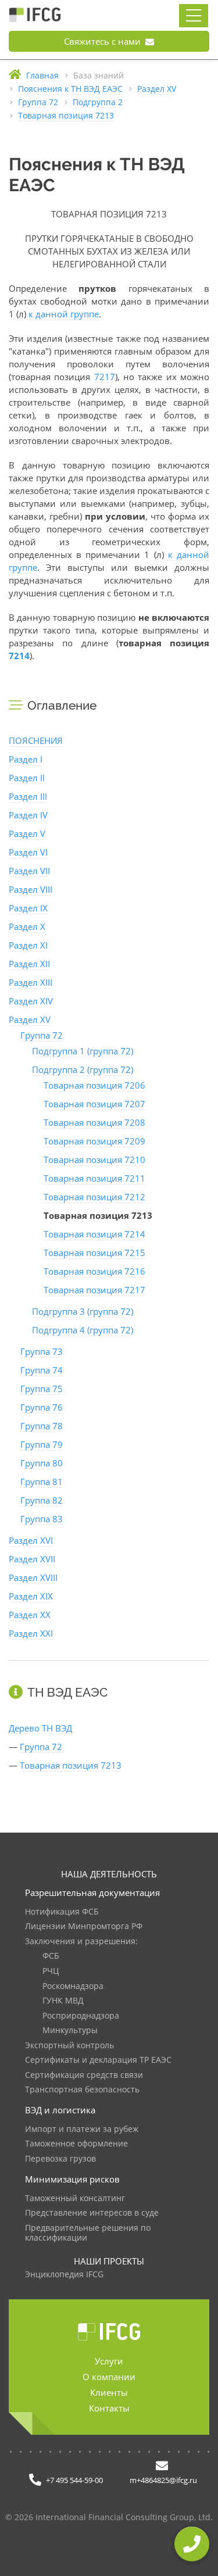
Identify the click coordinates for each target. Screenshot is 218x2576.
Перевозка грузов (60, 2159)
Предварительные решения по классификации (88, 2233)
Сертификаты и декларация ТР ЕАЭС (98, 2060)
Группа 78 (42, 1426)
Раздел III (28, 796)
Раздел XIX (31, 1596)
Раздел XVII (32, 1559)
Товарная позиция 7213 (71, 1765)
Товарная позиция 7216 (94, 1271)
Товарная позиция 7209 (94, 1141)
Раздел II (27, 778)
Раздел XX (30, 1615)
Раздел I (26, 759)
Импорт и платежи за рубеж (82, 2129)
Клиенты (109, 2392)
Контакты (109, 2408)
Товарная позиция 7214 (94, 1234)
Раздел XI (28, 945)
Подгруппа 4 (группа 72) (83, 1330)
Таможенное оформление (76, 2144)
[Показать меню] (194, 16)
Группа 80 (42, 1463)
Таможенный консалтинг (75, 2198)
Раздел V (27, 833)
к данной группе (64, 314)
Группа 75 (42, 1389)
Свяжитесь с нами (103, 41)
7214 (19, 656)
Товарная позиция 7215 (94, 1253)
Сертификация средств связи (84, 2075)
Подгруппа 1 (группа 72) (83, 1051)
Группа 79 (42, 1444)
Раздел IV (28, 815)
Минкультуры (70, 2031)
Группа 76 (42, 1407)
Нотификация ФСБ (62, 1912)
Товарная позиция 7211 (94, 1178)
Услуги (109, 2361)
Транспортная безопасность (82, 2090)
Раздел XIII (31, 982)
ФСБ (51, 1956)
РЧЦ (51, 1971)
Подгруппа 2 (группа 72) (83, 1069)
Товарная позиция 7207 (94, 1104)
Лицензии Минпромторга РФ (84, 1926)
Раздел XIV (31, 1001)
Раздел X (27, 926)
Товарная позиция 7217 (94, 1290)
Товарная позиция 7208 (94, 1122)
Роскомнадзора (73, 1986)
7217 (105, 377)
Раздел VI (28, 852)
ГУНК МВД (63, 2001)
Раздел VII (29, 871)
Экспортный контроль (69, 2046)
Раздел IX (28, 908)
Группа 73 (42, 1351)
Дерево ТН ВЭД (40, 1728)
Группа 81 (42, 1482)
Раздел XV (30, 1019)
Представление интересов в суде (92, 2213)
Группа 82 (42, 1500)
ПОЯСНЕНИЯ (36, 740)
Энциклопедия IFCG (64, 2275)
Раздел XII (29, 964)
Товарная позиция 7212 (94, 1197)
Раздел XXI (31, 1633)
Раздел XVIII (33, 1577)
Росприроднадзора (81, 2016)
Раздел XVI (31, 1540)
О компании (109, 2377)
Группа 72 (42, 1035)
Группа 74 (42, 1370)
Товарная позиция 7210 (94, 1160)
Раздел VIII (31, 889)
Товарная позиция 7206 (94, 1085)
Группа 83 (42, 1519)
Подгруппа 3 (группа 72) (83, 1311)
